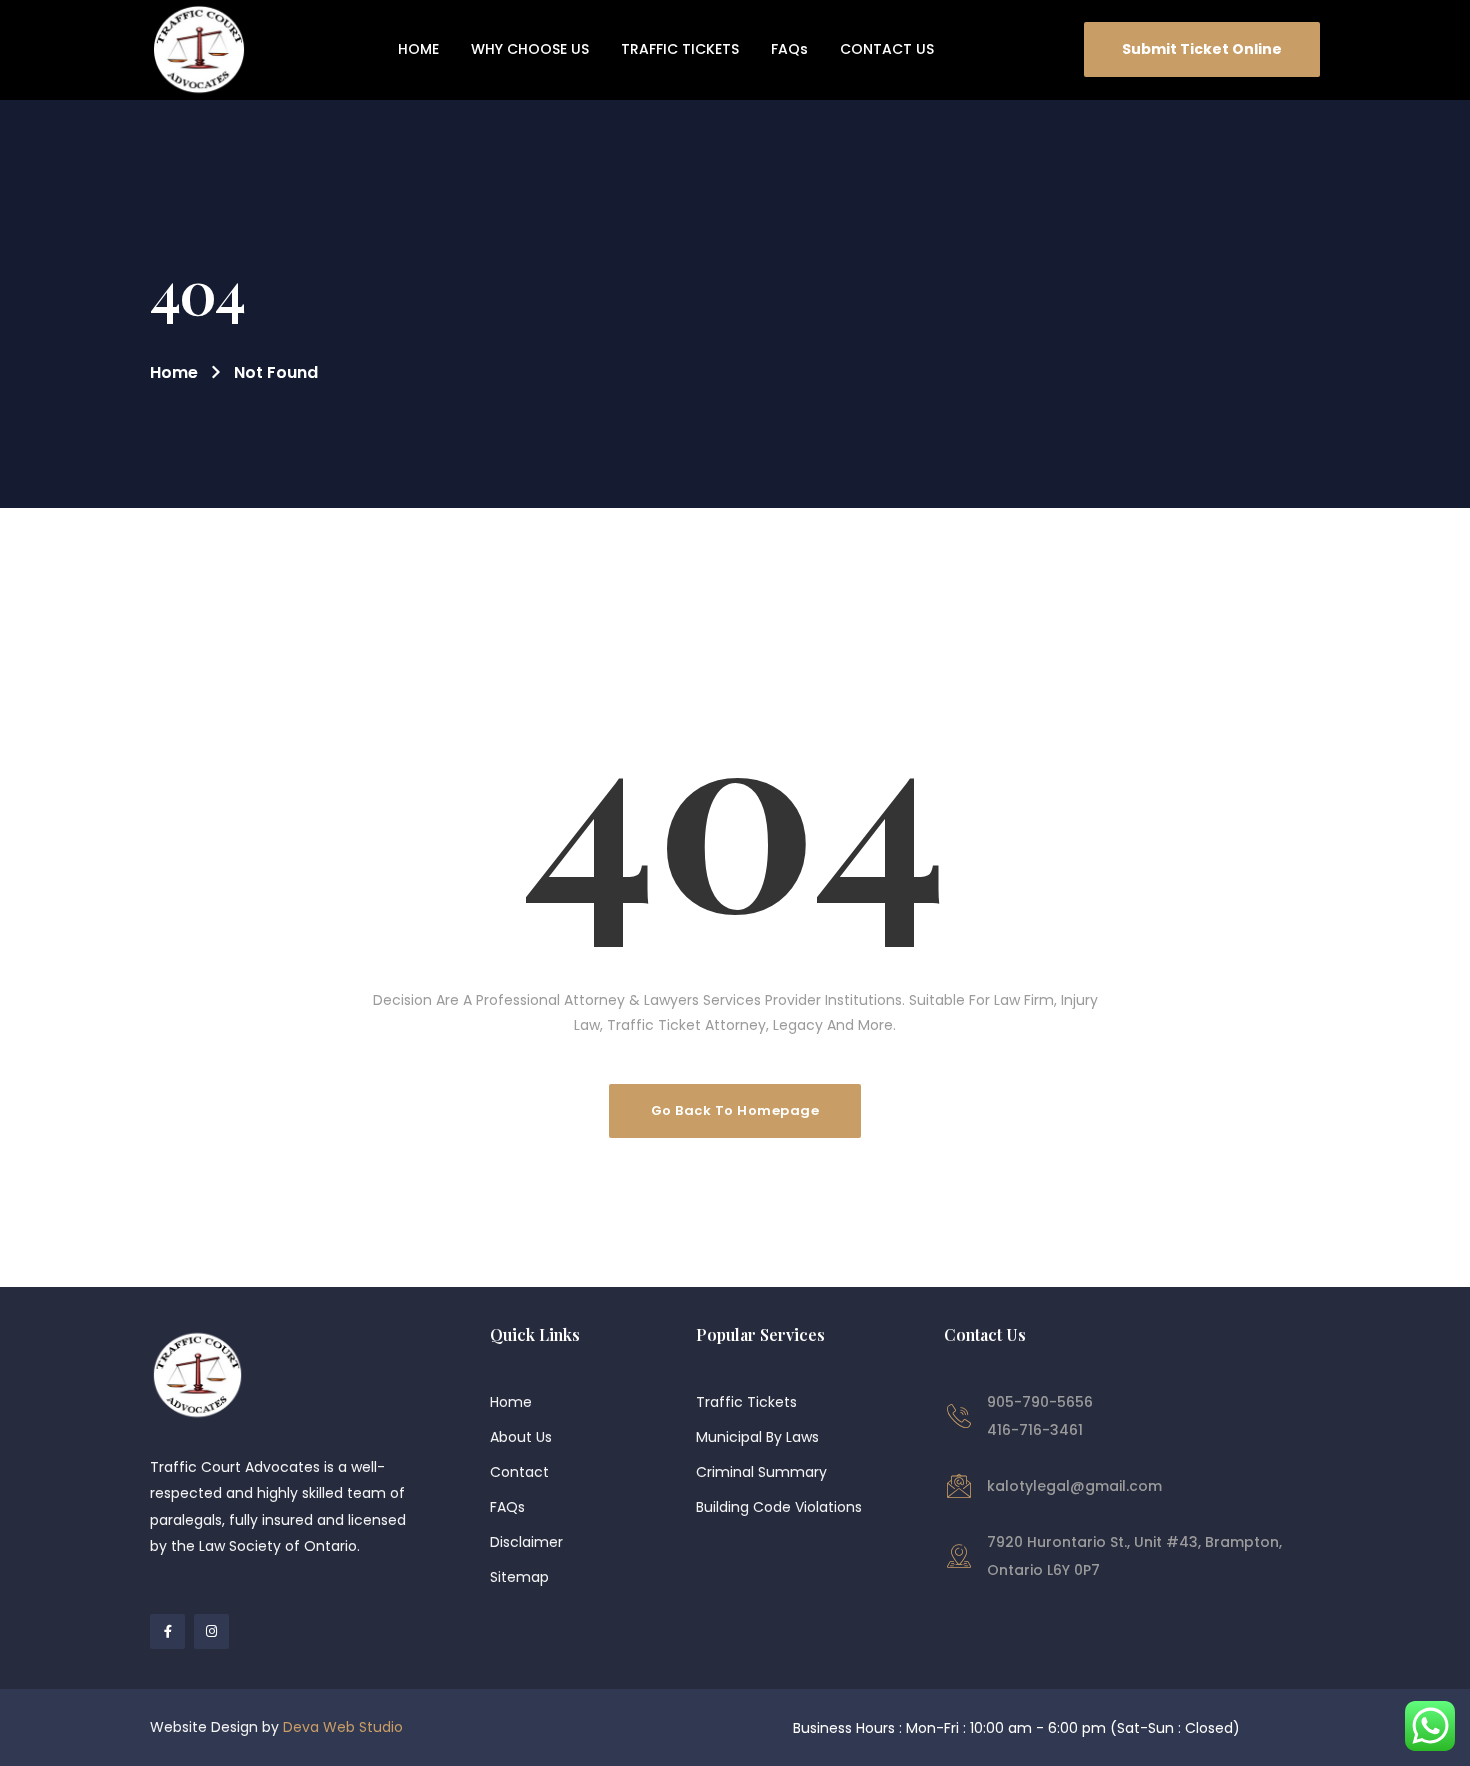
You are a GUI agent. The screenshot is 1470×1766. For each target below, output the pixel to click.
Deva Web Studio (343, 1727)
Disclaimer (526, 1542)
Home (174, 372)
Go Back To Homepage (735, 1110)
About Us (521, 1437)
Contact (519, 1472)
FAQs (507, 1507)
